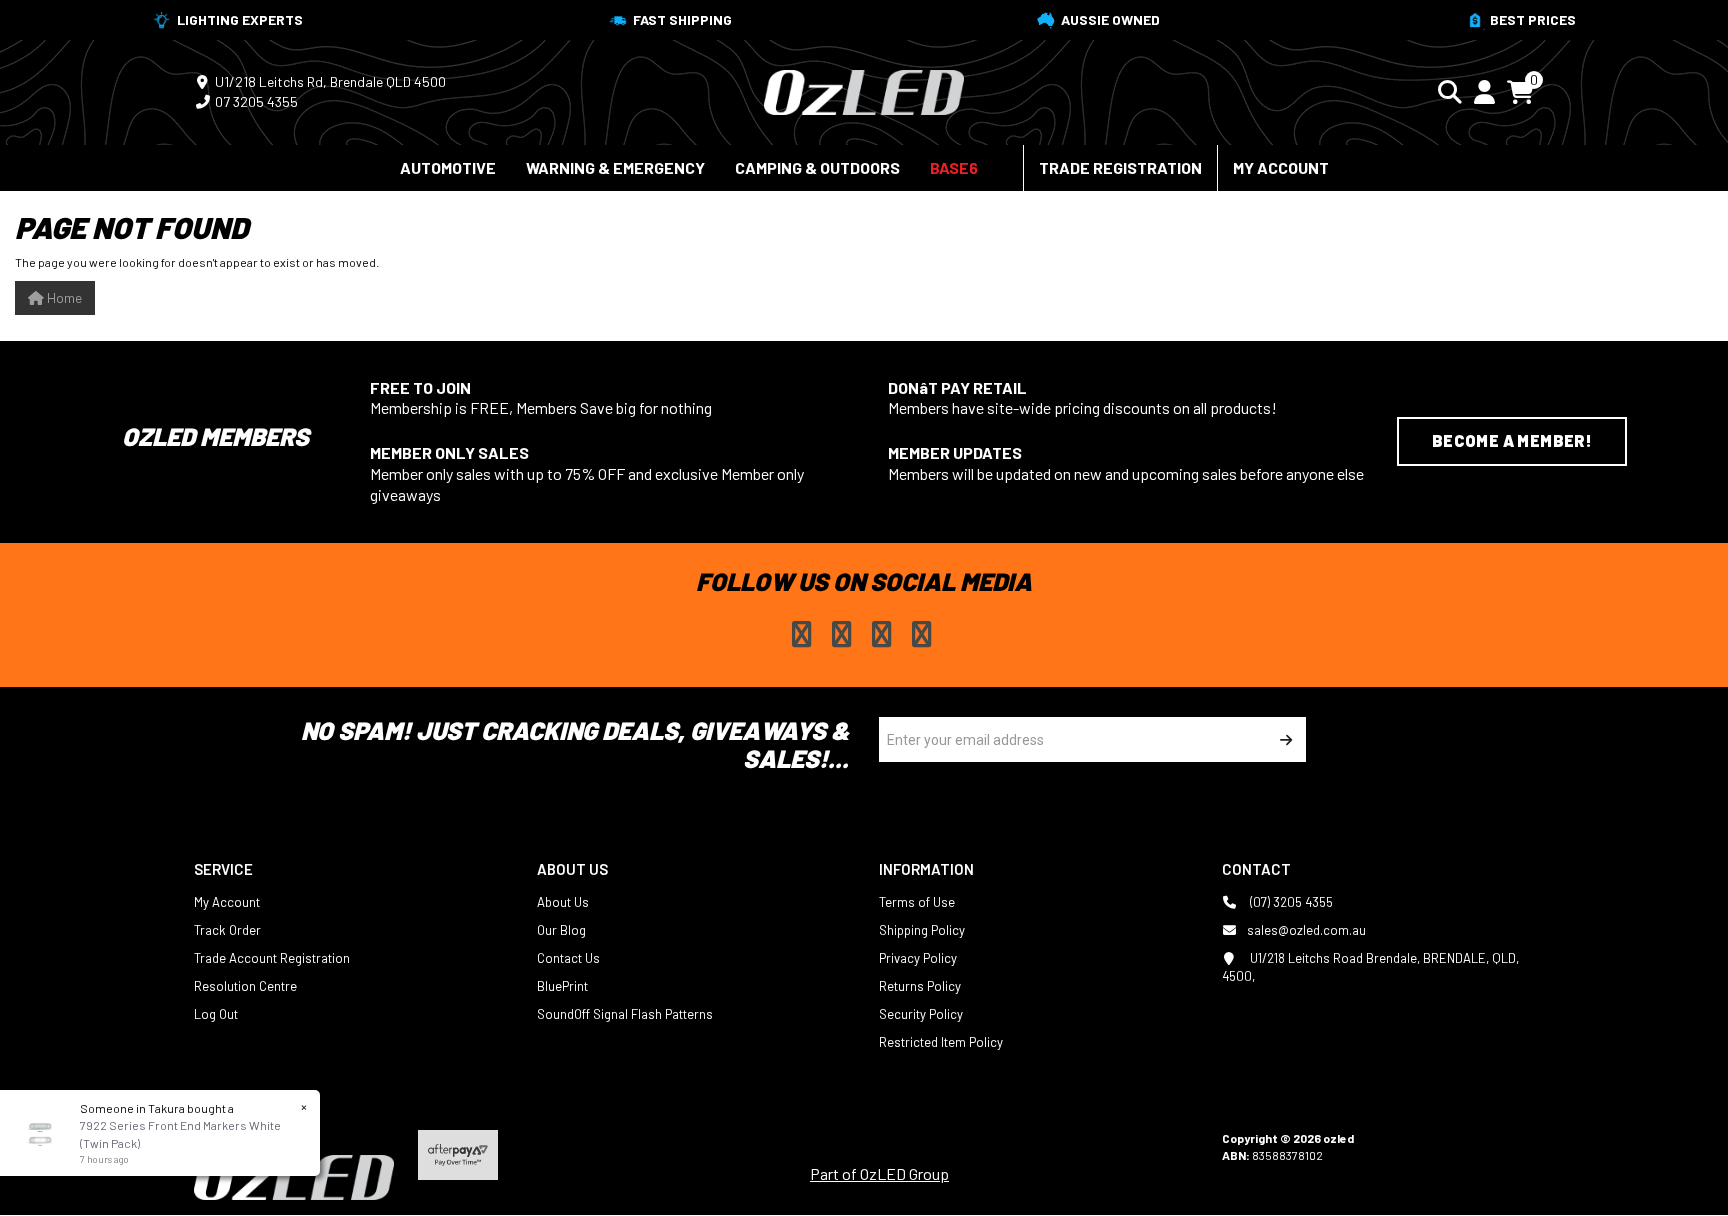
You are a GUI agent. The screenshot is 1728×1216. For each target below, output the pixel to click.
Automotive (448, 167)
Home (63, 297)
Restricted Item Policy (941, 1042)
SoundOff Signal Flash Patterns (625, 1014)
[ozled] (864, 90)
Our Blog (561, 930)
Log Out (216, 1014)
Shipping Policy (922, 930)
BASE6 (954, 167)
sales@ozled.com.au (1306, 930)
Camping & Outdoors (817, 167)
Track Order (227, 930)
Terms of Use (917, 902)
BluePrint (562, 986)
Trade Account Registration (272, 958)
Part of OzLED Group (879, 1173)
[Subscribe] (1283, 739)
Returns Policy (920, 986)
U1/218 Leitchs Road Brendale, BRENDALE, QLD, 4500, (1370, 967)
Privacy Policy (918, 958)
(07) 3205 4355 (1290, 902)
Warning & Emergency (615, 167)
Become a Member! (1512, 440)
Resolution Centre (245, 986)
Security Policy (921, 1014)
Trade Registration (1120, 167)
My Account (1281, 167)
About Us (563, 902)
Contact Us (568, 958)
